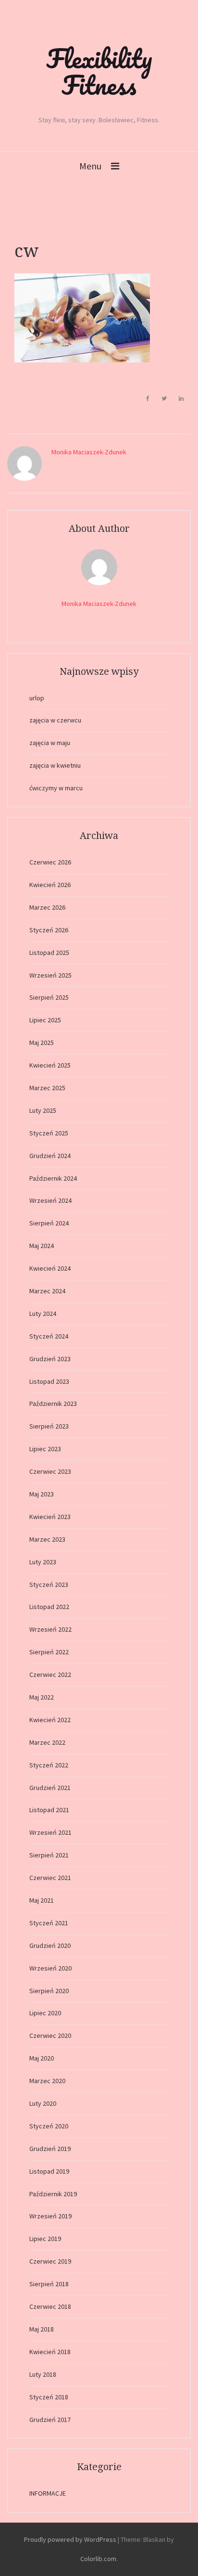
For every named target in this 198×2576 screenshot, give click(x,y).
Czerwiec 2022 (50, 1674)
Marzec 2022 (47, 1742)
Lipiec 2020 (45, 2013)
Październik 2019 (53, 2194)
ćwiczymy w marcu (56, 788)
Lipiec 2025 (45, 1020)
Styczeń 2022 (49, 1765)
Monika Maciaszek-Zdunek (89, 452)
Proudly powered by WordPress (70, 2539)
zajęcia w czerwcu (55, 720)
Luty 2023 (43, 1562)
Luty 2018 (43, 2374)
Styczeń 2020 (49, 2126)
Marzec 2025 (47, 1088)
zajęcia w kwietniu (55, 765)
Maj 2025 (42, 1043)
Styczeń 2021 (49, 1923)
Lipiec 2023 (45, 1449)
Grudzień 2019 (50, 2149)
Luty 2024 (43, 1314)
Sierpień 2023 (49, 1426)
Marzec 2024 (47, 1291)
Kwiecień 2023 (50, 1517)
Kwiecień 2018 (50, 2352)
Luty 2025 (43, 1110)
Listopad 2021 (49, 1810)
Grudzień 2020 (50, 1945)
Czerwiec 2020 (50, 2035)
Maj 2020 (42, 2058)
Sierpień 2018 (49, 2284)
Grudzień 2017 (50, 2420)
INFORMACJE (48, 2493)
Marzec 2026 (47, 907)
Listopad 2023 (49, 1381)
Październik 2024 (53, 1178)
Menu (90, 166)
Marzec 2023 (47, 1539)
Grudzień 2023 (50, 1359)
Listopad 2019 (49, 2171)
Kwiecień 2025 (50, 1065)
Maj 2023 (42, 1494)
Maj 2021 (42, 1900)
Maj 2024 (42, 1246)
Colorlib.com (98, 2559)
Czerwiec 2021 (50, 1878)
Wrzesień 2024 (50, 1200)
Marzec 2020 (47, 2081)
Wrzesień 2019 (50, 2216)
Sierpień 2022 (49, 1652)
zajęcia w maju (50, 743)
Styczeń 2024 (49, 1336)
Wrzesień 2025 (50, 975)
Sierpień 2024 (49, 1223)
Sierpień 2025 (49, 997)
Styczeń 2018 (49, 2397)
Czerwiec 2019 (50, 2261)
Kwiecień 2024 (50, 1268)
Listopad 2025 (49, 953)
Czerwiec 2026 (50, 862)
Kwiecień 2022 (50, 1720)
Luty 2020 (43, 2103)
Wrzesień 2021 (50, 1832)
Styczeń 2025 (49, 1133)
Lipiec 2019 (45, 2239)
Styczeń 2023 (49, 1584)
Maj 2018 (42, 2329)
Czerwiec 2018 (50, 2306)
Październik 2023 (53, 1404)
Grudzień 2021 (50, 1788)
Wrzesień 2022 (50, 1629)
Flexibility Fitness (99, 71)
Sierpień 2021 (49, 1855)
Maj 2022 (42, 1697)
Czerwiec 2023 (50, 1471)
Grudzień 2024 (50, 1156)
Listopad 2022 (49, 1607)
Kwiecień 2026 (50, 885)
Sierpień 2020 (49, 1991)
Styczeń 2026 (49, 930)
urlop (37, 698)
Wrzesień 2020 (50, 1968)
